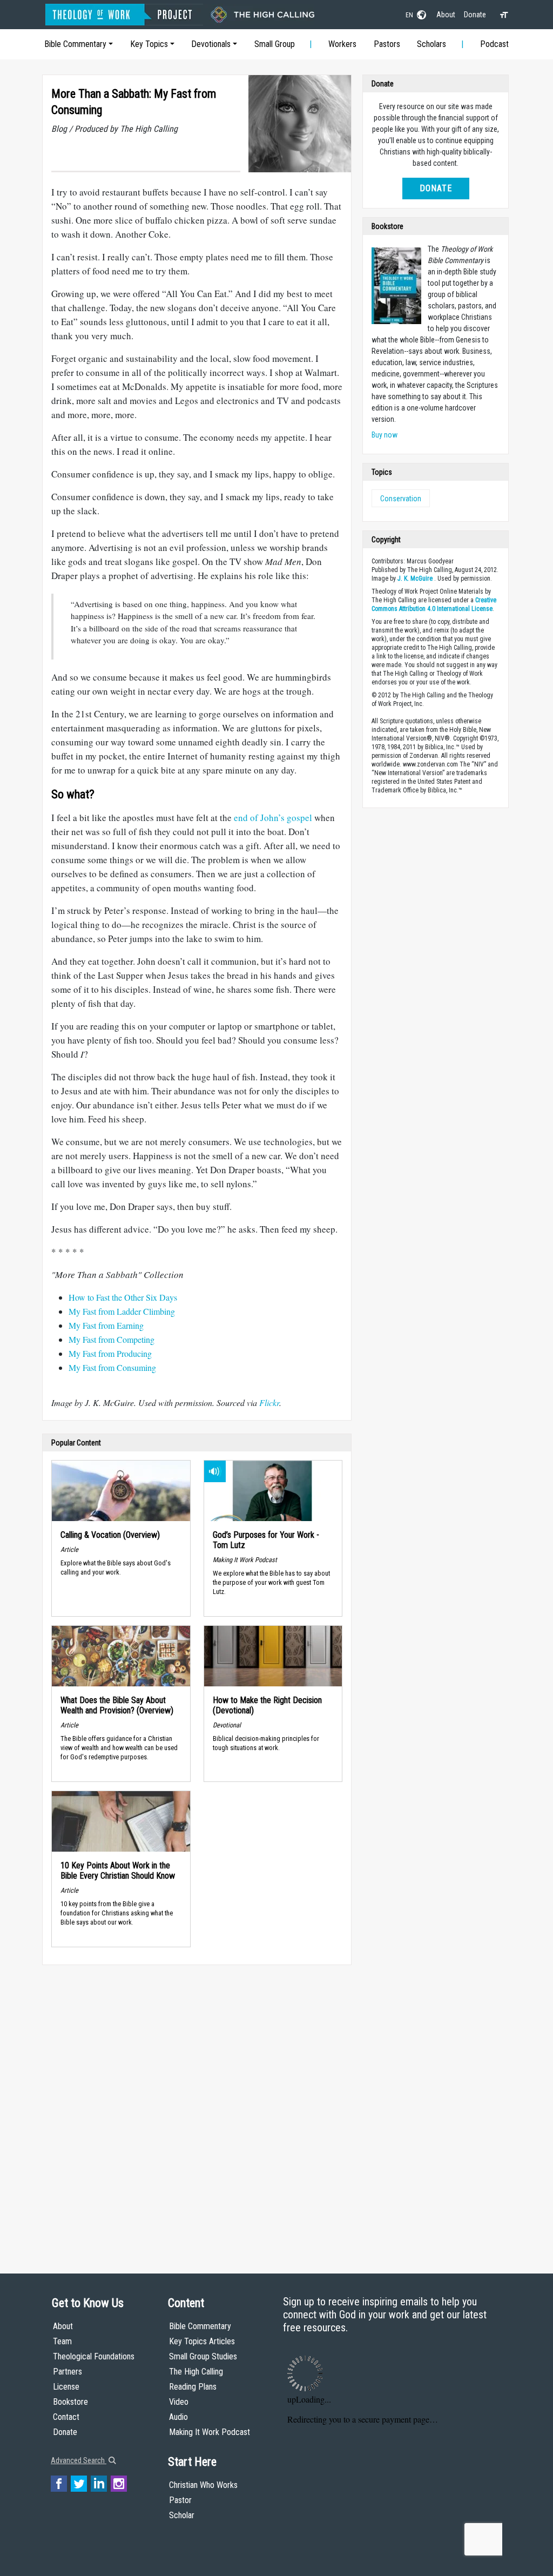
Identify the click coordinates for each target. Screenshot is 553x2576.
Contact (66, 2417)
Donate (475, 15)
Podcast (494, 44)
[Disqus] (197, 2109)
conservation (401, 499)
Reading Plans (193, 2387)
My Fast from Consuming (112, 1367)
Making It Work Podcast (210, 2432)
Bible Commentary (75, 44)
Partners (68, 2372)
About (446, 15)
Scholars (431, 44)
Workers (342, 44)
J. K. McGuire (415, 579)
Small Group (275, 44)
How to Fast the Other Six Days (123, 1297)
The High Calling (196, 2372)
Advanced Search (79, 2460)
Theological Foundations (94, 2356)
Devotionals (211, 44)
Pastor (180, 2500)
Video (179, 2402)
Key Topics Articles (202, 2341)
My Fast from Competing (112, 1339)
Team (62, 2341)
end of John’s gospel (273, 818)
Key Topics (149, 44)
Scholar (182, 2515)
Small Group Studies (203, 2356)
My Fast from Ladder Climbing (122, 1311)
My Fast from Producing (110, 1353)
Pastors (387, 44)
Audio (178, 2417)
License (66, 2387)
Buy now (385, 435)
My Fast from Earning (106, 1325)
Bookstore (70, 2402)
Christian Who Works (203, 2485)
